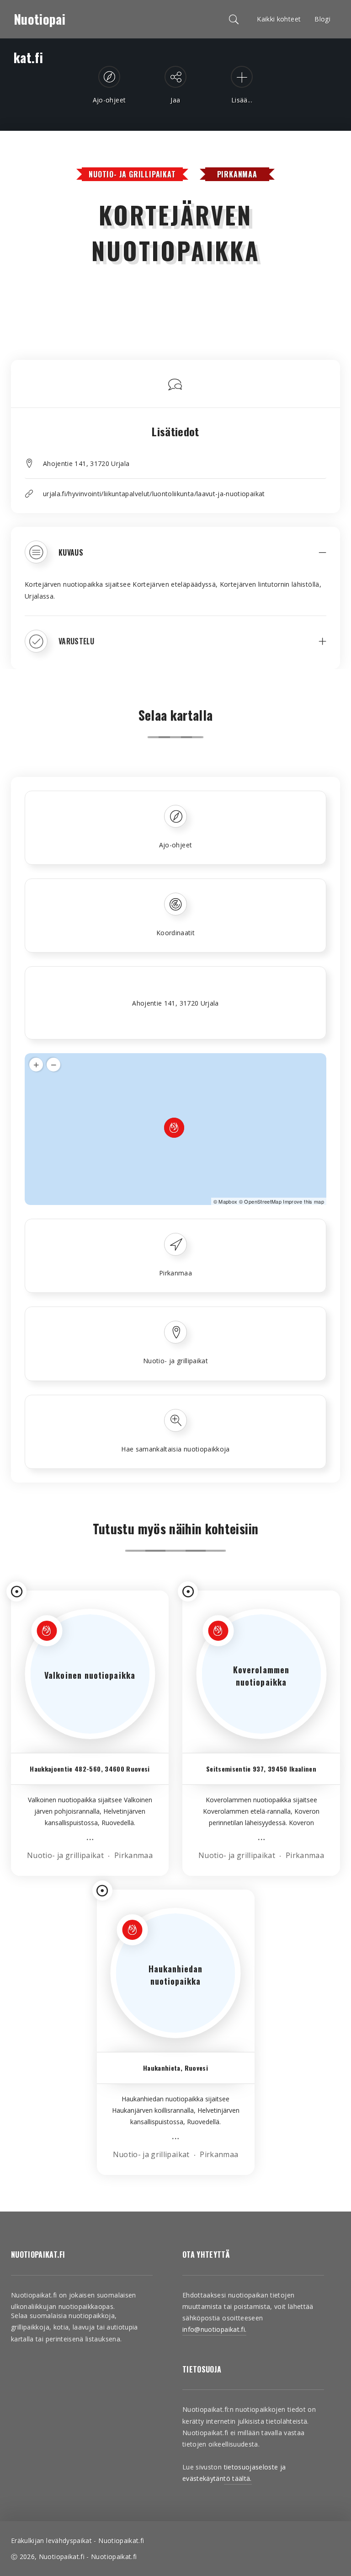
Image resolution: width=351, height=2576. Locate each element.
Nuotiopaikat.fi (40, 24)
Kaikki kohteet (279, 19)
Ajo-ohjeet (176, 845)
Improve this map (303, 1201)
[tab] (175, 559)
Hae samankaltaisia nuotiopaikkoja (175, 1449)
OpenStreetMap (263, 1201)
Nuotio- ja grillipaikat (132, 174)
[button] (175, 559)
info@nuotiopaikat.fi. (214, 2329)
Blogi (322, 19)
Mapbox (228, 1201)
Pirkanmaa (237, 174)
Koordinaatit (175, 933)
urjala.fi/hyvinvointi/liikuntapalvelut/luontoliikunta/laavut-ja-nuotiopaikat (154, 494)
